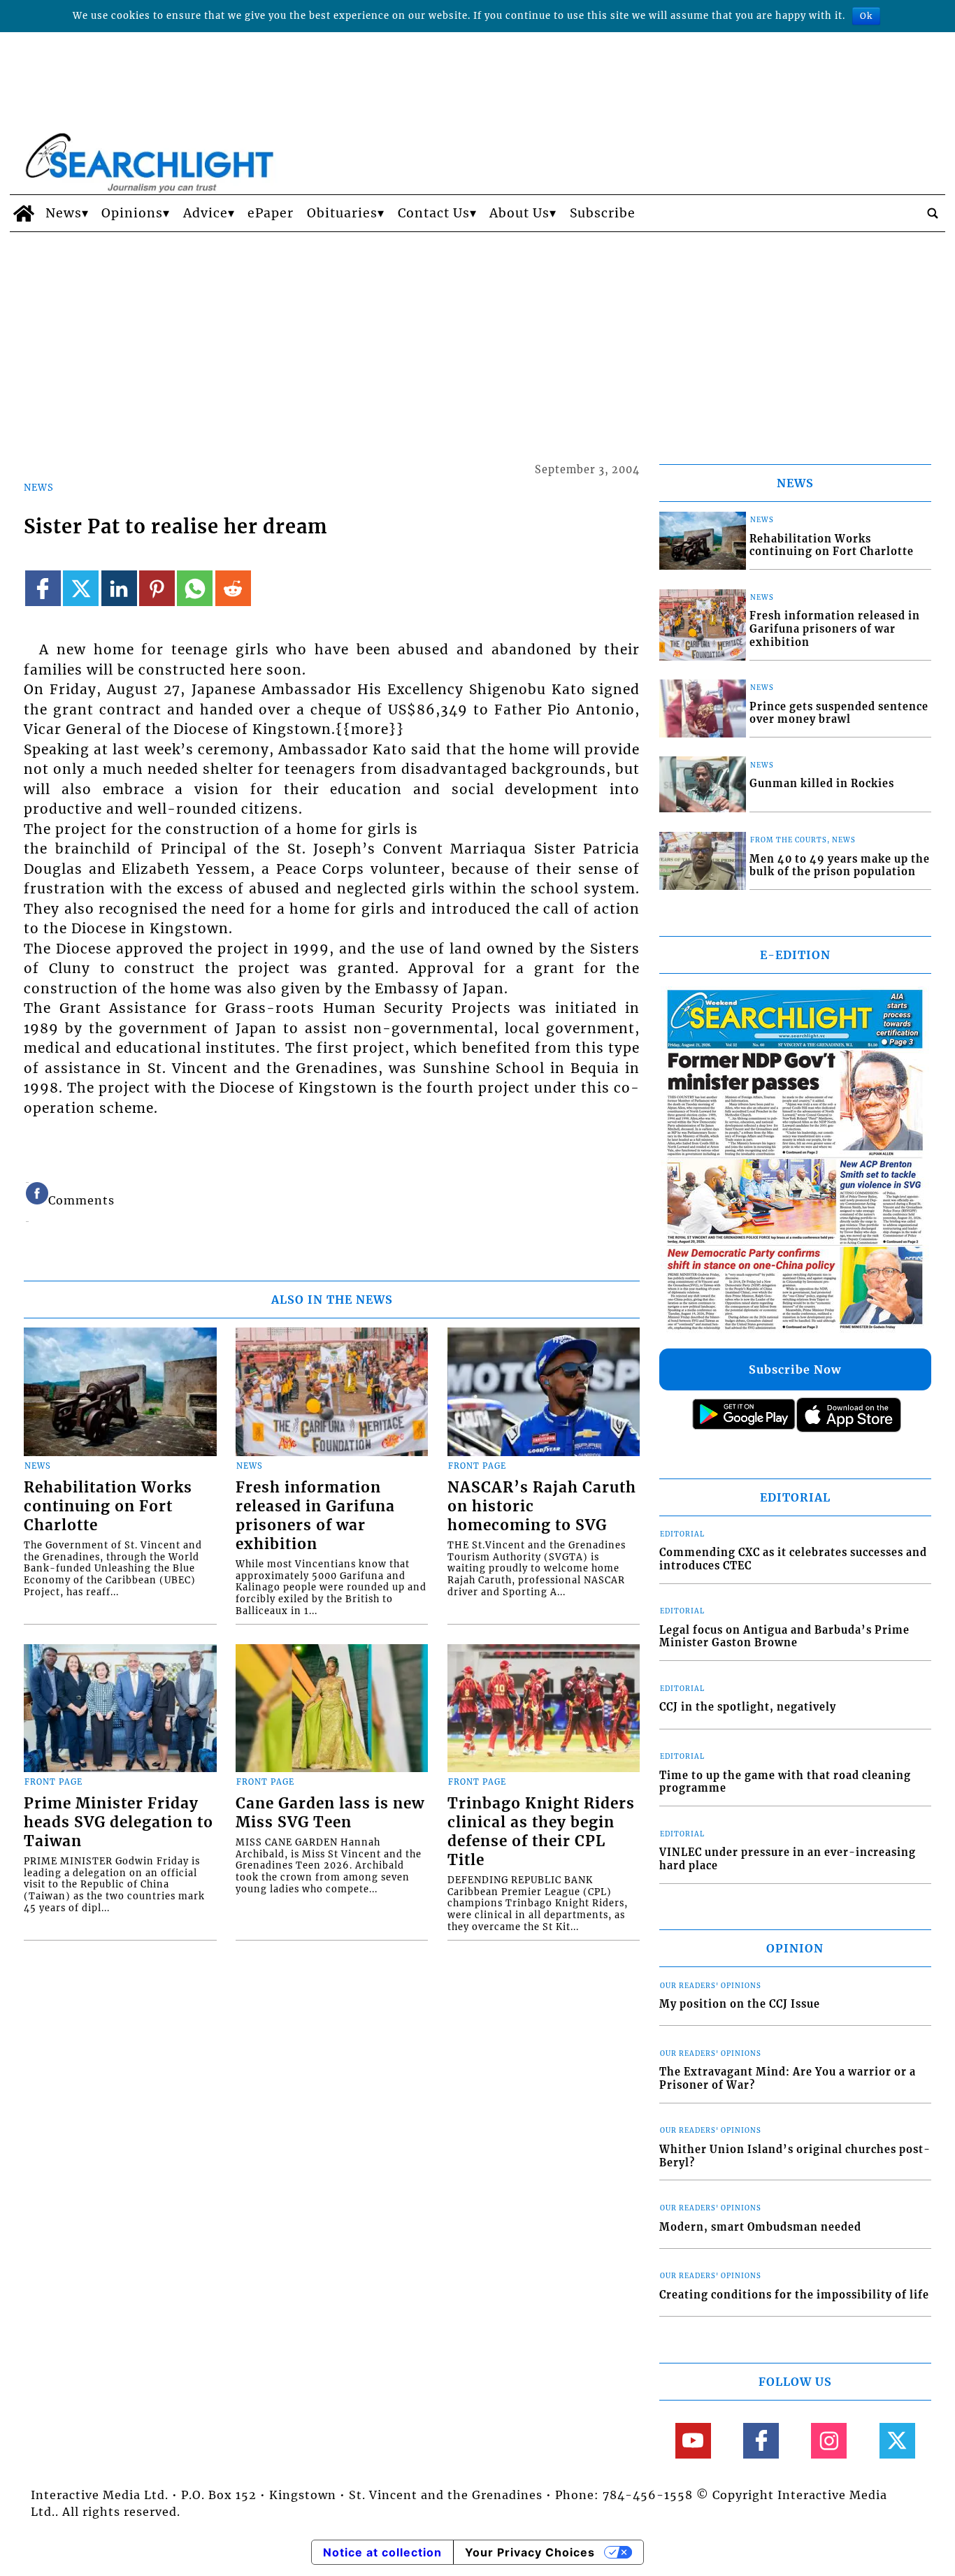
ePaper (271, 213)
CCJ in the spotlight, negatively (748, 1707)
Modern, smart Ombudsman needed (760, 2227)
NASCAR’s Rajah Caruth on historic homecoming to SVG (542, 1506)
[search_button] (933, 213)
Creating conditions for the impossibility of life (794, 2295)
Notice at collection (382, 2552)
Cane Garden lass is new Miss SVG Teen (330, 1813)
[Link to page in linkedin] (119, 588)
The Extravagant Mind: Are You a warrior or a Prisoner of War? (788, 2079)
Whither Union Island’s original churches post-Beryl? (795, 2156)
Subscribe (603, 213)
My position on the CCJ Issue (740, 2004)
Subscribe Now (795, 1369)
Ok (866, 16)
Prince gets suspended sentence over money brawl (839, 713)
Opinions (132, 213)
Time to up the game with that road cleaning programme (785, 1782)
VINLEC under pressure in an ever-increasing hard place (788, 1859)
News (64, 213)
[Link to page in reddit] (233, 588)
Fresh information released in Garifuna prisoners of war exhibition (315, 1516)
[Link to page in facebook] (43, 588)
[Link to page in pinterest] (157, 588)
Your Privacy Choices (530, 2552)
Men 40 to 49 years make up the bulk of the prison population (840, 866)
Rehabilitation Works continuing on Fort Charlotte (108, 1506)
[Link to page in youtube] (693, 2441)
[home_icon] (24, 213)
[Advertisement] (477, 337)
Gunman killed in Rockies (822, 784)
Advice (206, 213)
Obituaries (342, 213)
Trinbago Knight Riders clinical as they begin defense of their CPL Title (541, 1832)
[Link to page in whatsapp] (195, 588)
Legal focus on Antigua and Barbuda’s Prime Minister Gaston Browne (784, 1637)
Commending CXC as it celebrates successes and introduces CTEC (793, 1559)
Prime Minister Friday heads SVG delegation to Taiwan (119, 1822)
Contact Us (434, 213)
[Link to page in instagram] (829, 2441)
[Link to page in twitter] (81, 588)
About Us (519, 213)
